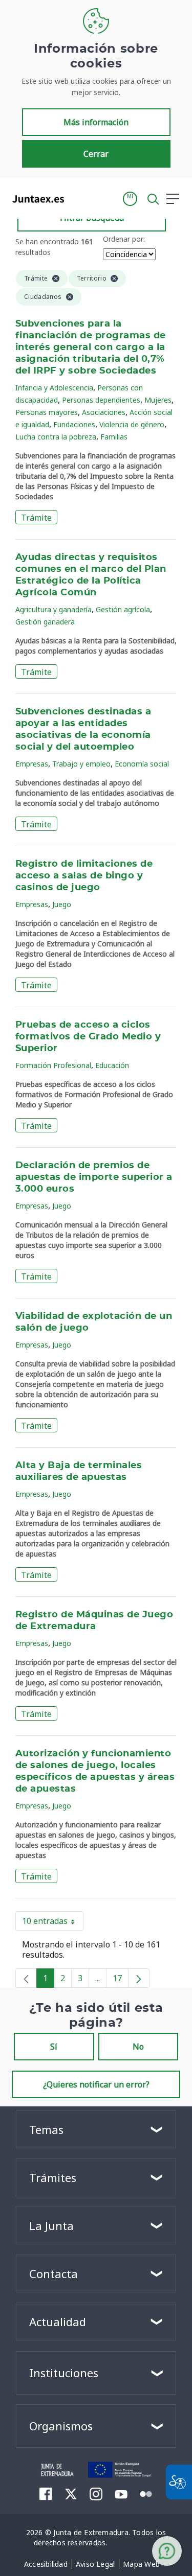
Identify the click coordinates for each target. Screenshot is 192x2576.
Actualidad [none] (58, 2322)
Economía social (142, 764)
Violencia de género (132, 424)
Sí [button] (54, 2047)
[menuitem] (46, 2564)
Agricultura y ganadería (54, 609)
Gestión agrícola (123, 609)
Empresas (32, 764)
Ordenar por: (124, 239)
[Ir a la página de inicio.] (35, 199)
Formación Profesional (53, 1065)
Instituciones (64, 2373)
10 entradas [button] (53, 1923)
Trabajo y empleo (81, 764)
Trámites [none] (53, 2177)
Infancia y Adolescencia (54, 388)
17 (121, 1980)
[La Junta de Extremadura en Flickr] (146, 2493)
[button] (130, 199)
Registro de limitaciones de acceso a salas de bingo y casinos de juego (84, 876)
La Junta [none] (51, 2225)
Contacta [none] (54, 2273)
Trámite (36, 518)
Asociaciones (104, 412)
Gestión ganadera (45, 622)
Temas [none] (46, 2129)
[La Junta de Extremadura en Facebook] (46, 2494)
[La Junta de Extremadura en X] (71, 2494)
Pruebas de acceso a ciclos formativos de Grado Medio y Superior (88, 1037)
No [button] (138, 2047)
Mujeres (158, 400)
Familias (114, 437)
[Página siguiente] (139, 1978)
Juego (62, 904)
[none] (26, 1978)
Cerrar (96, 154)
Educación (112, 1065)
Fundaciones (74, 424)
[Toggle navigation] (78, 198)
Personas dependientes (101, 400)
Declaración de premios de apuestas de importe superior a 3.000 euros (94, 1177)
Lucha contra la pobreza (56, 437)
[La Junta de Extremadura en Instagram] (96, 2494)
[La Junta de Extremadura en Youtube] (121, 2493)
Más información (96, 122)
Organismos (61, 2426)
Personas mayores (47, 412)
